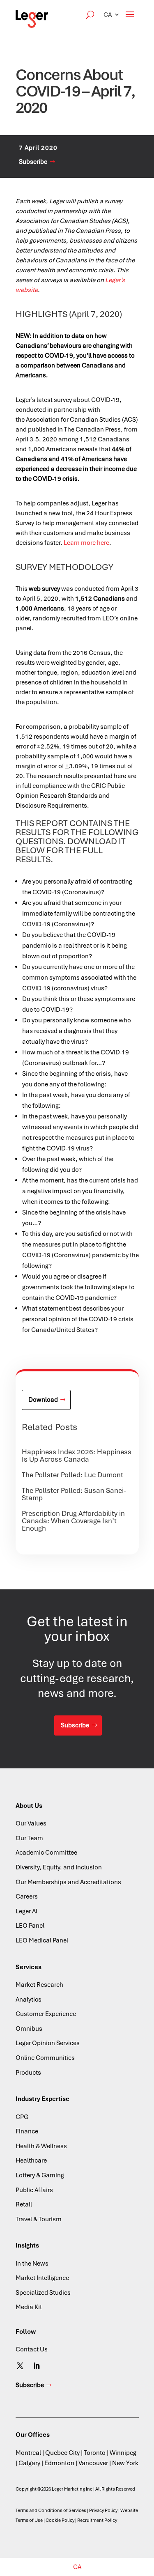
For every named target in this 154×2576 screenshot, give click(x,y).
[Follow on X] (20, 2366)
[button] (112, 15)
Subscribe (33, 162)
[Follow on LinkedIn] (37, 2366)
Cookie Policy (60, 2520)
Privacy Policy (103, 2510)
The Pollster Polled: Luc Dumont (72, 1475)
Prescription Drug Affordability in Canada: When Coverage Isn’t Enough (73, 1521)
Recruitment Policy (97, 2520)
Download (43, 1400)
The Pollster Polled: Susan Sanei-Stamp (74, 1494)
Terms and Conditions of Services (51, 2510)
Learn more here (86, 543)
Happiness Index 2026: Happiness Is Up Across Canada (77, 1456)
